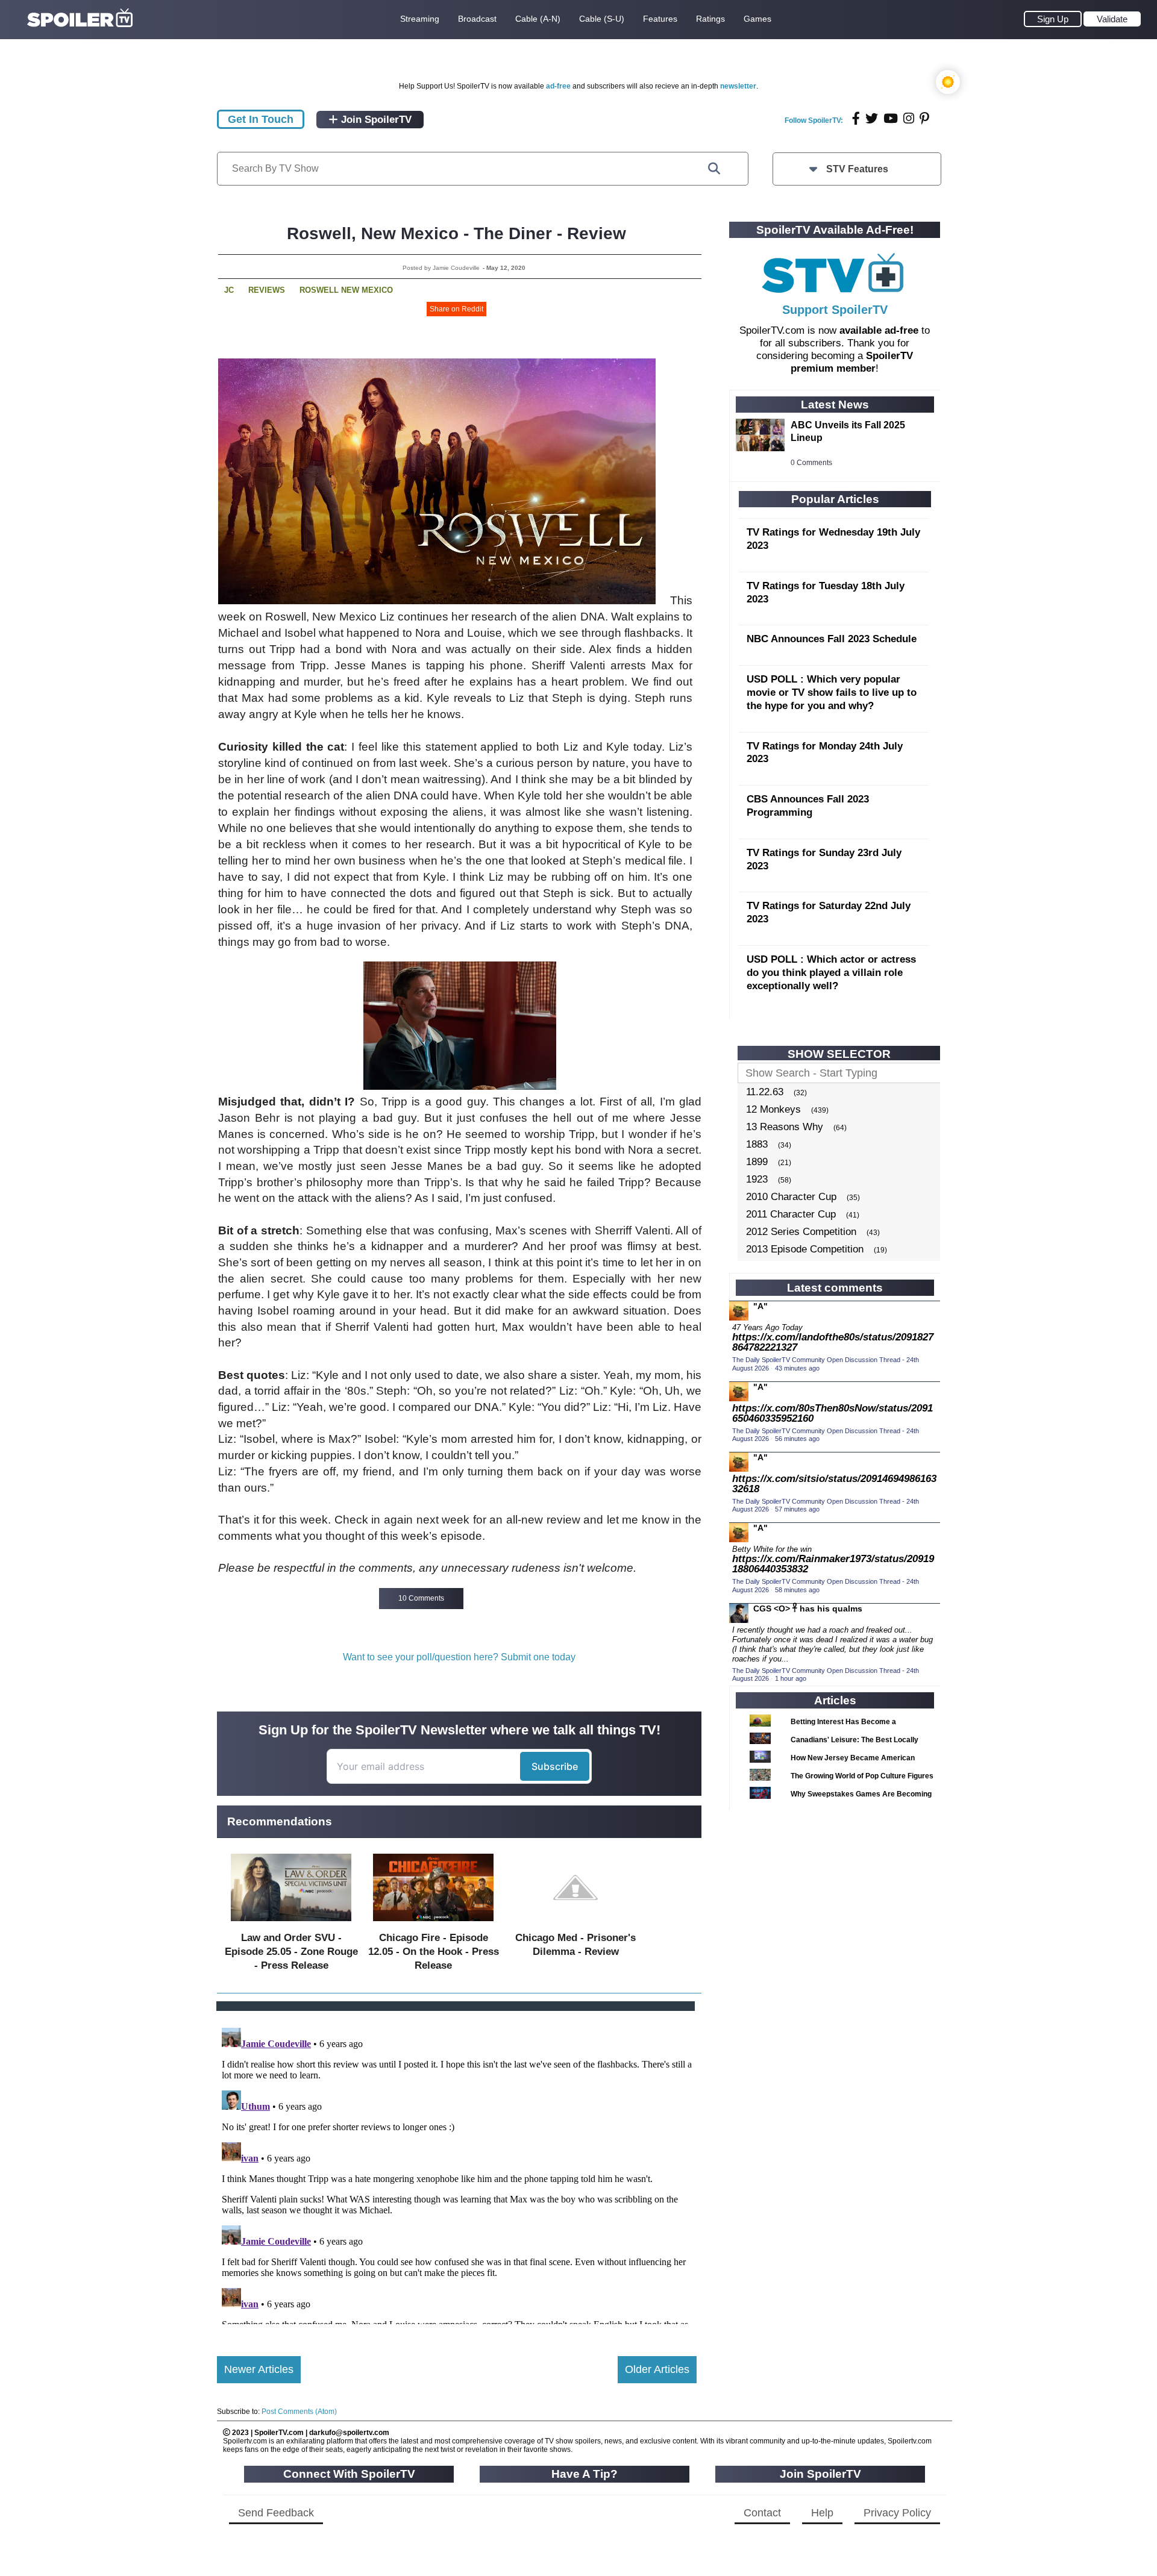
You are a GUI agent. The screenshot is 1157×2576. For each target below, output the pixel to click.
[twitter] (872, 118)
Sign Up (1053, 19)
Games (757, 19)
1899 (757, 1162)
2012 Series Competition (801, 1232)
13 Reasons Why (785, 1127)
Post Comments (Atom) (299, 2412)
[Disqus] (457, 2174)
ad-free (558, 86)
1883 (757, 1144)
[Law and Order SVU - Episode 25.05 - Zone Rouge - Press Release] (291, 1924)
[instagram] (909, 118)
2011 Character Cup (791, 1214)
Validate (1112, 19)
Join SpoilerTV (375, 120)
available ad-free (879, 330)
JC (229, 290)
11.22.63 (765, 1092)
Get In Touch (261, 119)
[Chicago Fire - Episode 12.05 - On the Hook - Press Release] (433, 1924)
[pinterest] (924, 118)
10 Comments (421, 1598)
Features (660, 19)
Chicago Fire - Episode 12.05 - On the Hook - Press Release (434, 1952)
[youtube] (891, 118)
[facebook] (856, 118)
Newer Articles (259, 2369)
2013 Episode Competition (805, 1249)
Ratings (710, 19)
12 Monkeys (773, 1109)
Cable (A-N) (538, 19)
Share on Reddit (456, 309)
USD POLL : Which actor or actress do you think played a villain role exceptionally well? (831, 973)
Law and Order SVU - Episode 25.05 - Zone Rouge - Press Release (291, 1952)
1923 (757, 1179)
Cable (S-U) (602, 19)
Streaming (420, 19)
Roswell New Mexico (346, 290)
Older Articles (657, 2369)
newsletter (738, 86)
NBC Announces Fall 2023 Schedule (832, 639)
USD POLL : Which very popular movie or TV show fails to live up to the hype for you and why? (832, 692)
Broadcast (477, 19)
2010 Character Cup (791, 1197)
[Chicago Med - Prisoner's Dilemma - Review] (575, 1924)
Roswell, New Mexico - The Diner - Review (456, 233)
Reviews (267, 290)
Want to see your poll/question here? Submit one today (459, 1657)
